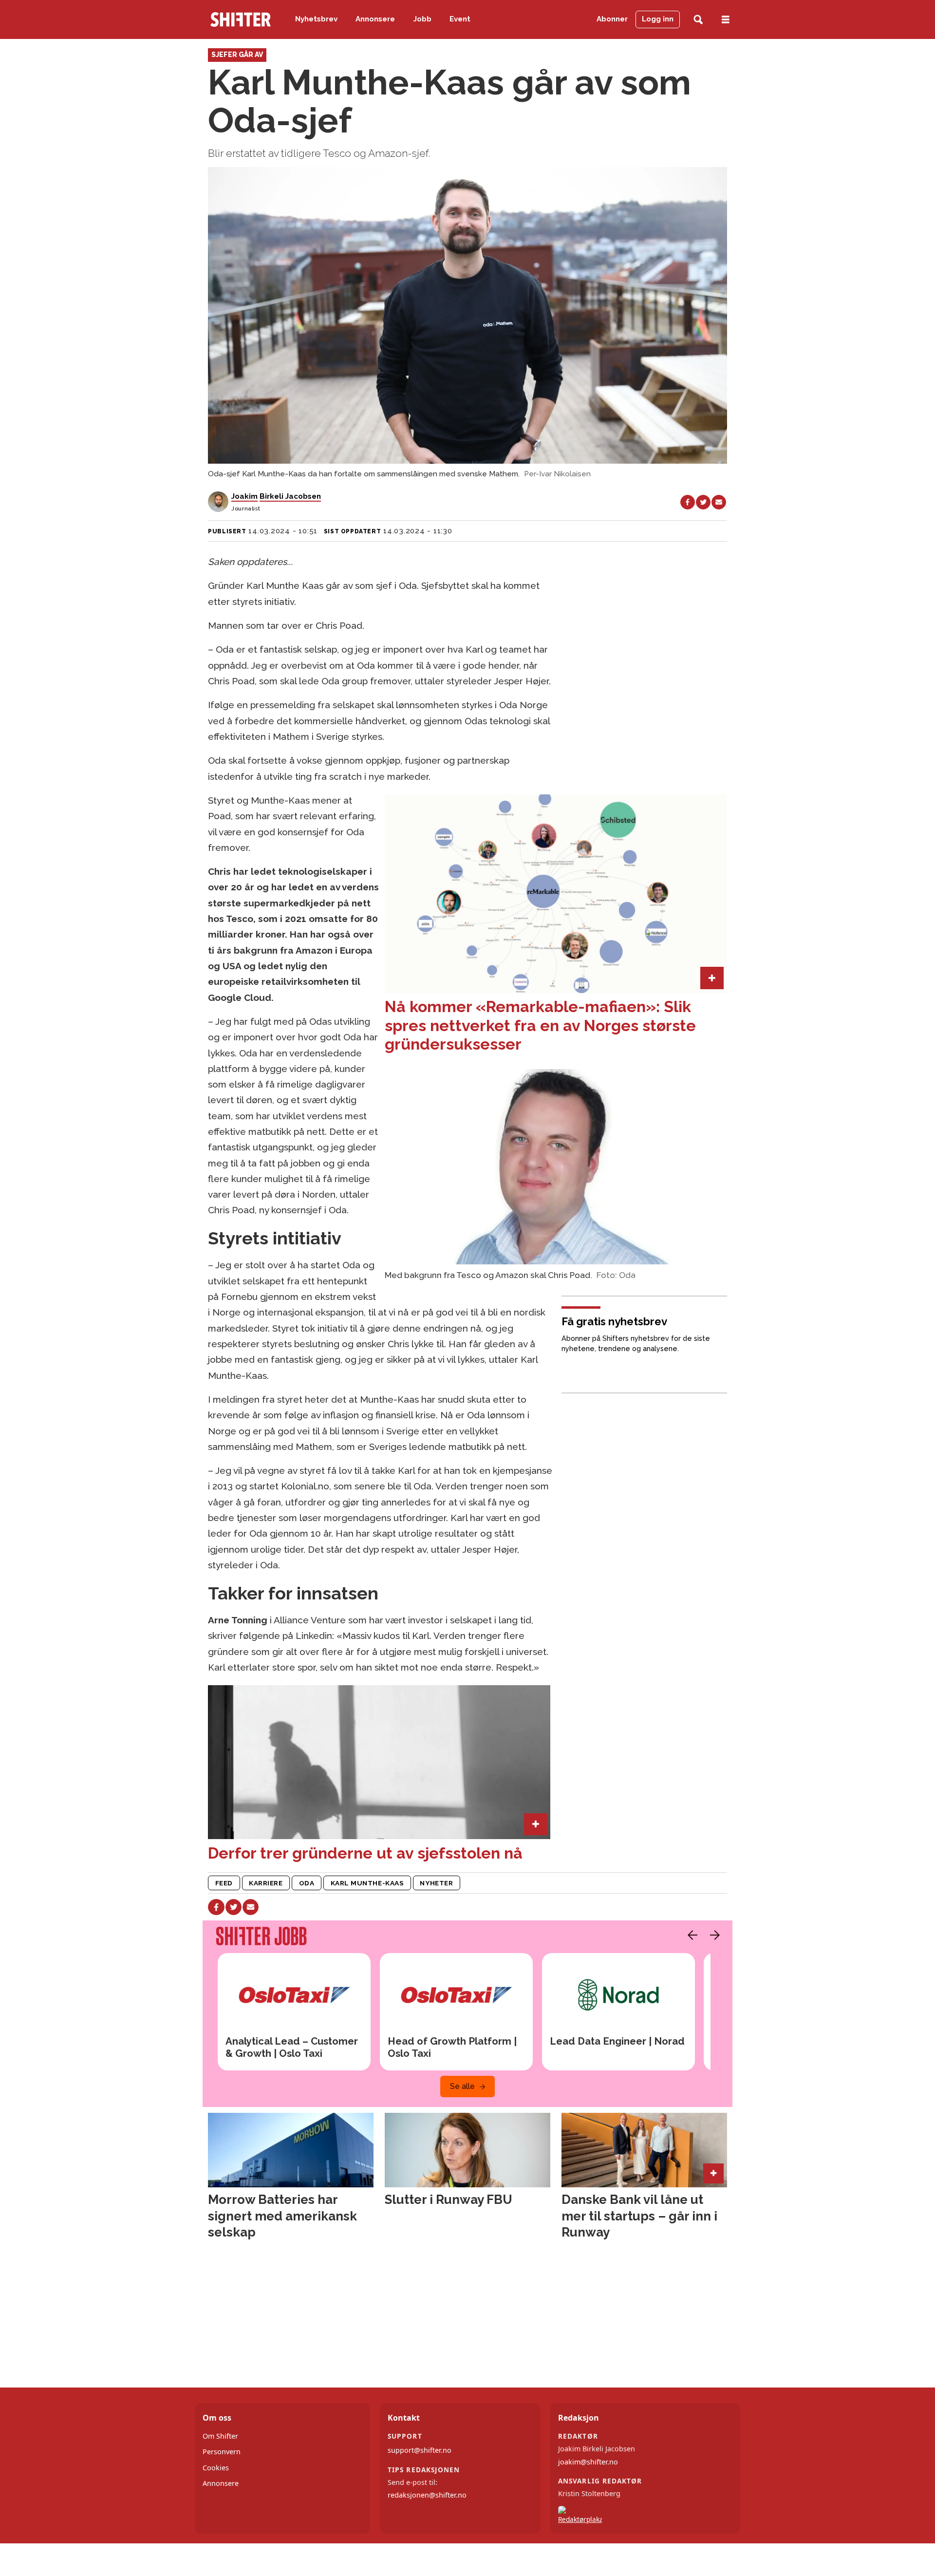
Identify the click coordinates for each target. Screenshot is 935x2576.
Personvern (222, 2452)
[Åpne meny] (726, 20)
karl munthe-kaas (367, 1883)
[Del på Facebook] (688, 502)
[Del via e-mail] (719, 502)
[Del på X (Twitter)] (703, 502)
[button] (690, 1935)
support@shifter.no (420, 2450)
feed (224, 1883)
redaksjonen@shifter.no (427, 2495)
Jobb (422, 19)
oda (307, 1883)
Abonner (612, 19)
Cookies (216, 2468)
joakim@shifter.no (588, 2462)
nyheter (436, 1883)
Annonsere (375, 19)
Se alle (462, 2086)
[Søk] (698, 20)
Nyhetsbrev (316, 19)
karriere (266, 1883)
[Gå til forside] (241, 19)
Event (460, 19)
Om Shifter (220, 2436)
